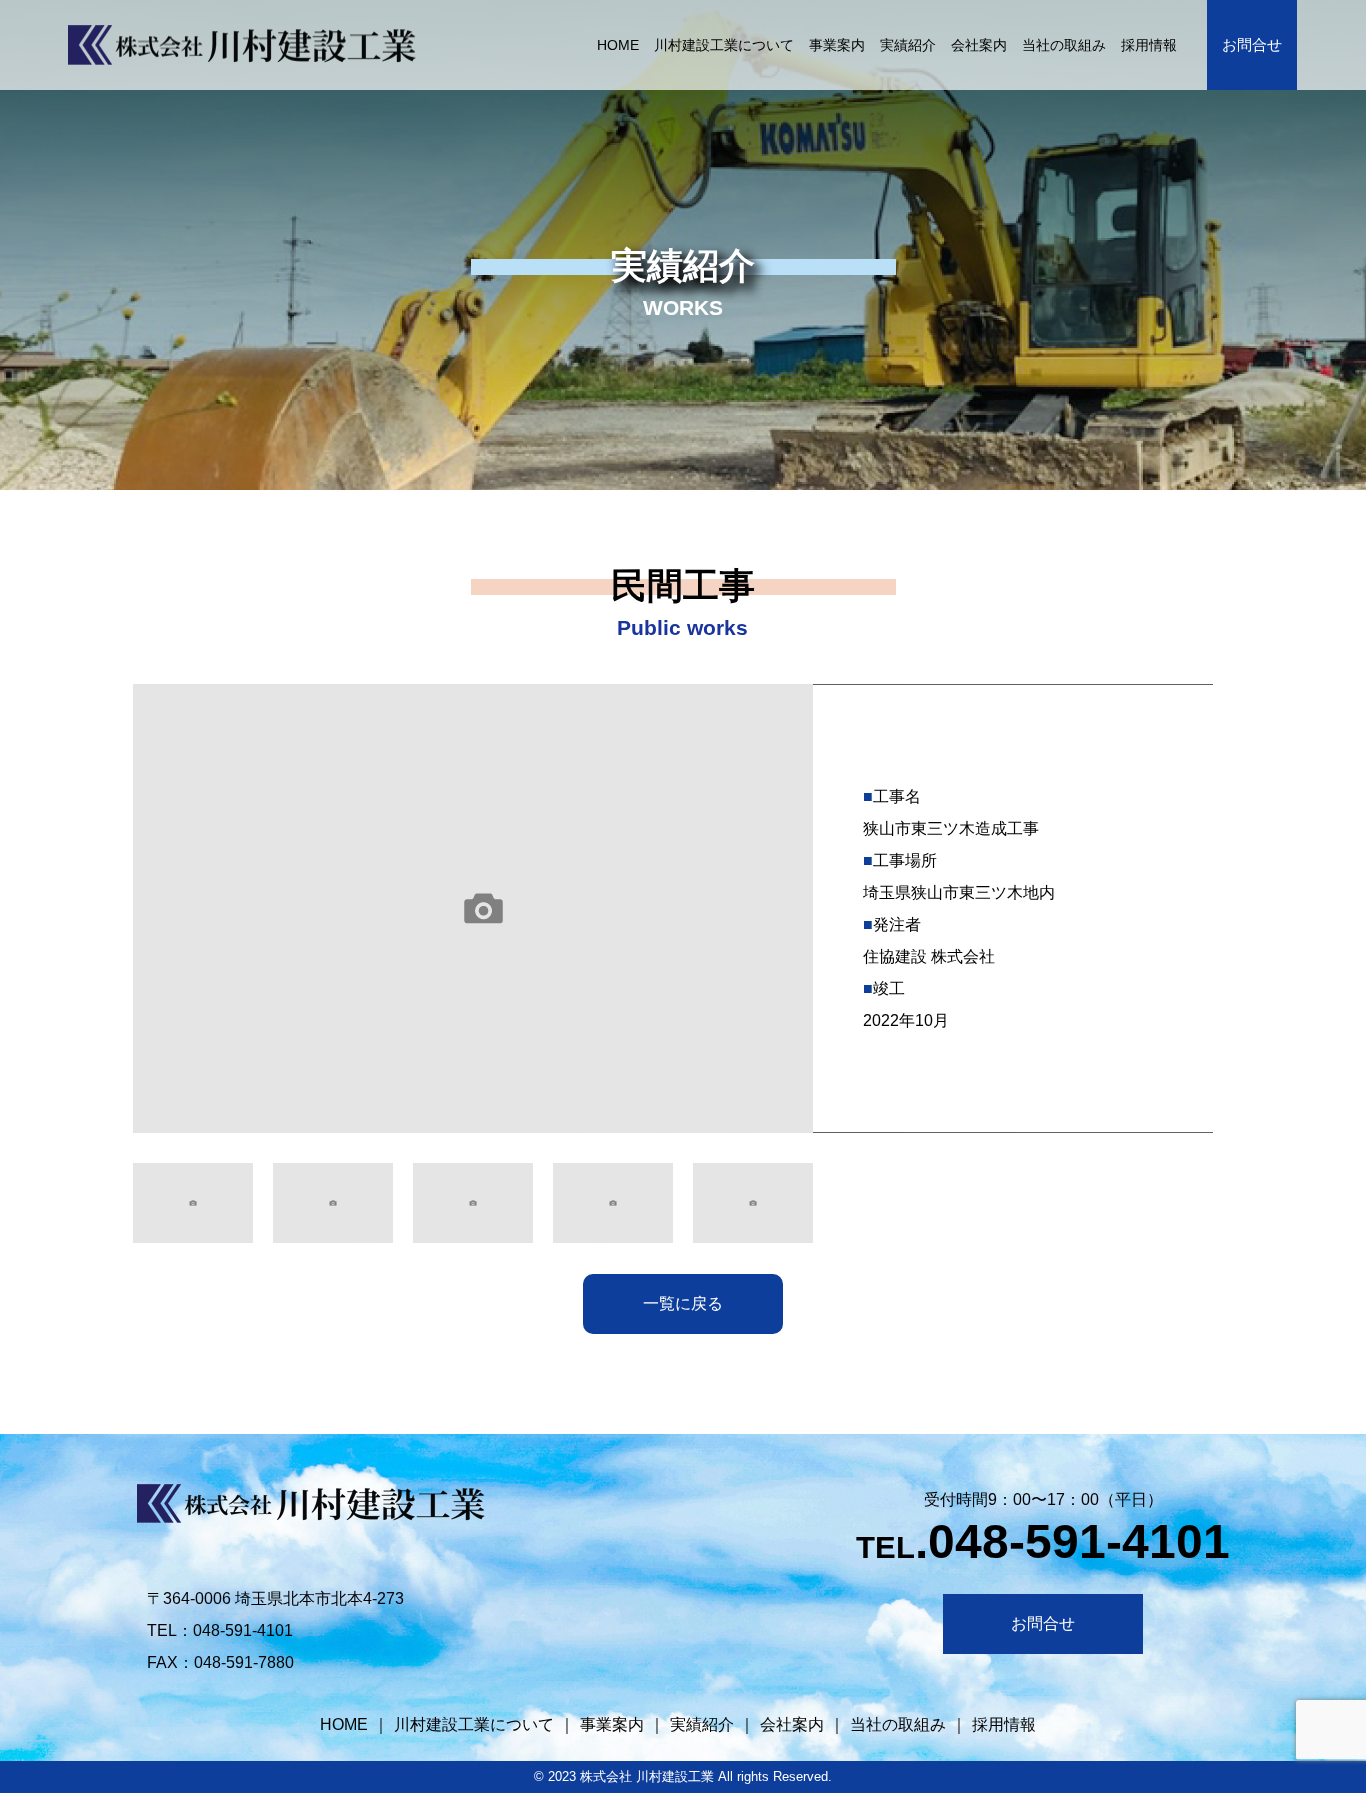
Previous (118, 914)
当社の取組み (1065, 45)
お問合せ (1253, 44)
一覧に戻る (683, 1303)
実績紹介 (909, 45)
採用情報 (1150, 45)
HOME (619, 45)
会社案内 (980, 45)
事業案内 (838, 45)
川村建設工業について (725, 45)
